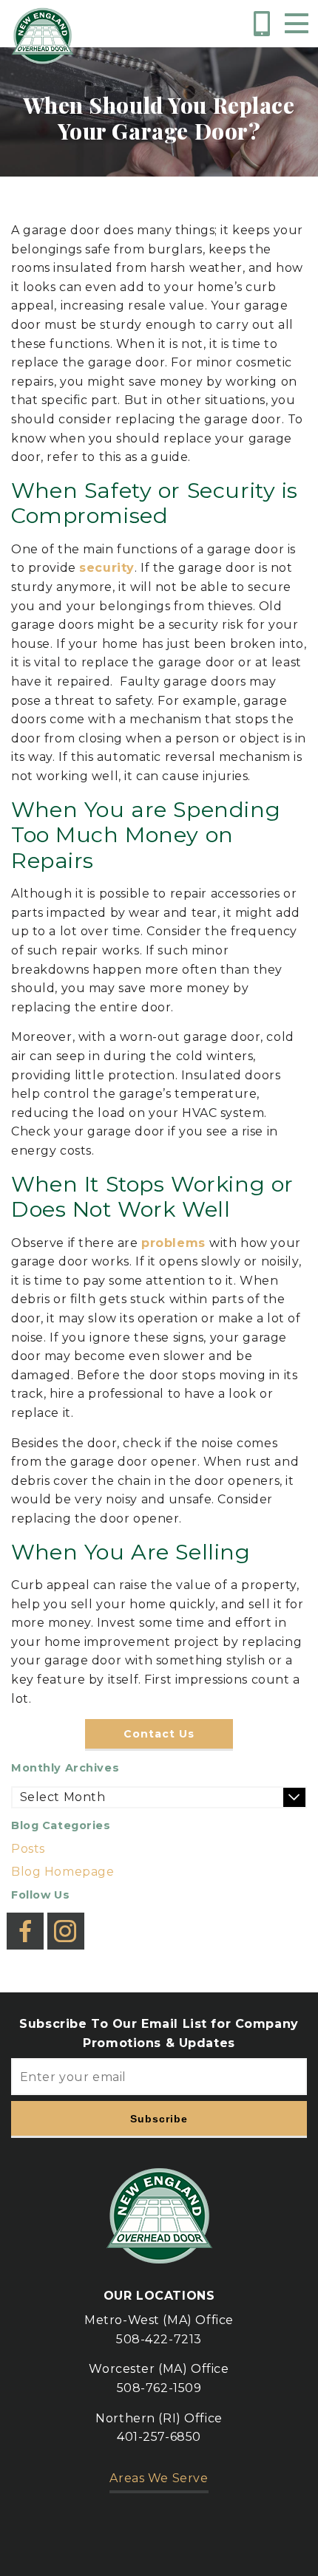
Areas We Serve (159, 2478)
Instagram (66, 1919)
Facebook (25, 1919)
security (107, 568)
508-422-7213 (159, 2339)
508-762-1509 (159, 2388)
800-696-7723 (264, 24)
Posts (28, 1849)
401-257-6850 (159, 2437)
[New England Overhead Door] (43, 36)
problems (175, 1243)
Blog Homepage (63, 1872)
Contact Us (159, 1734)
